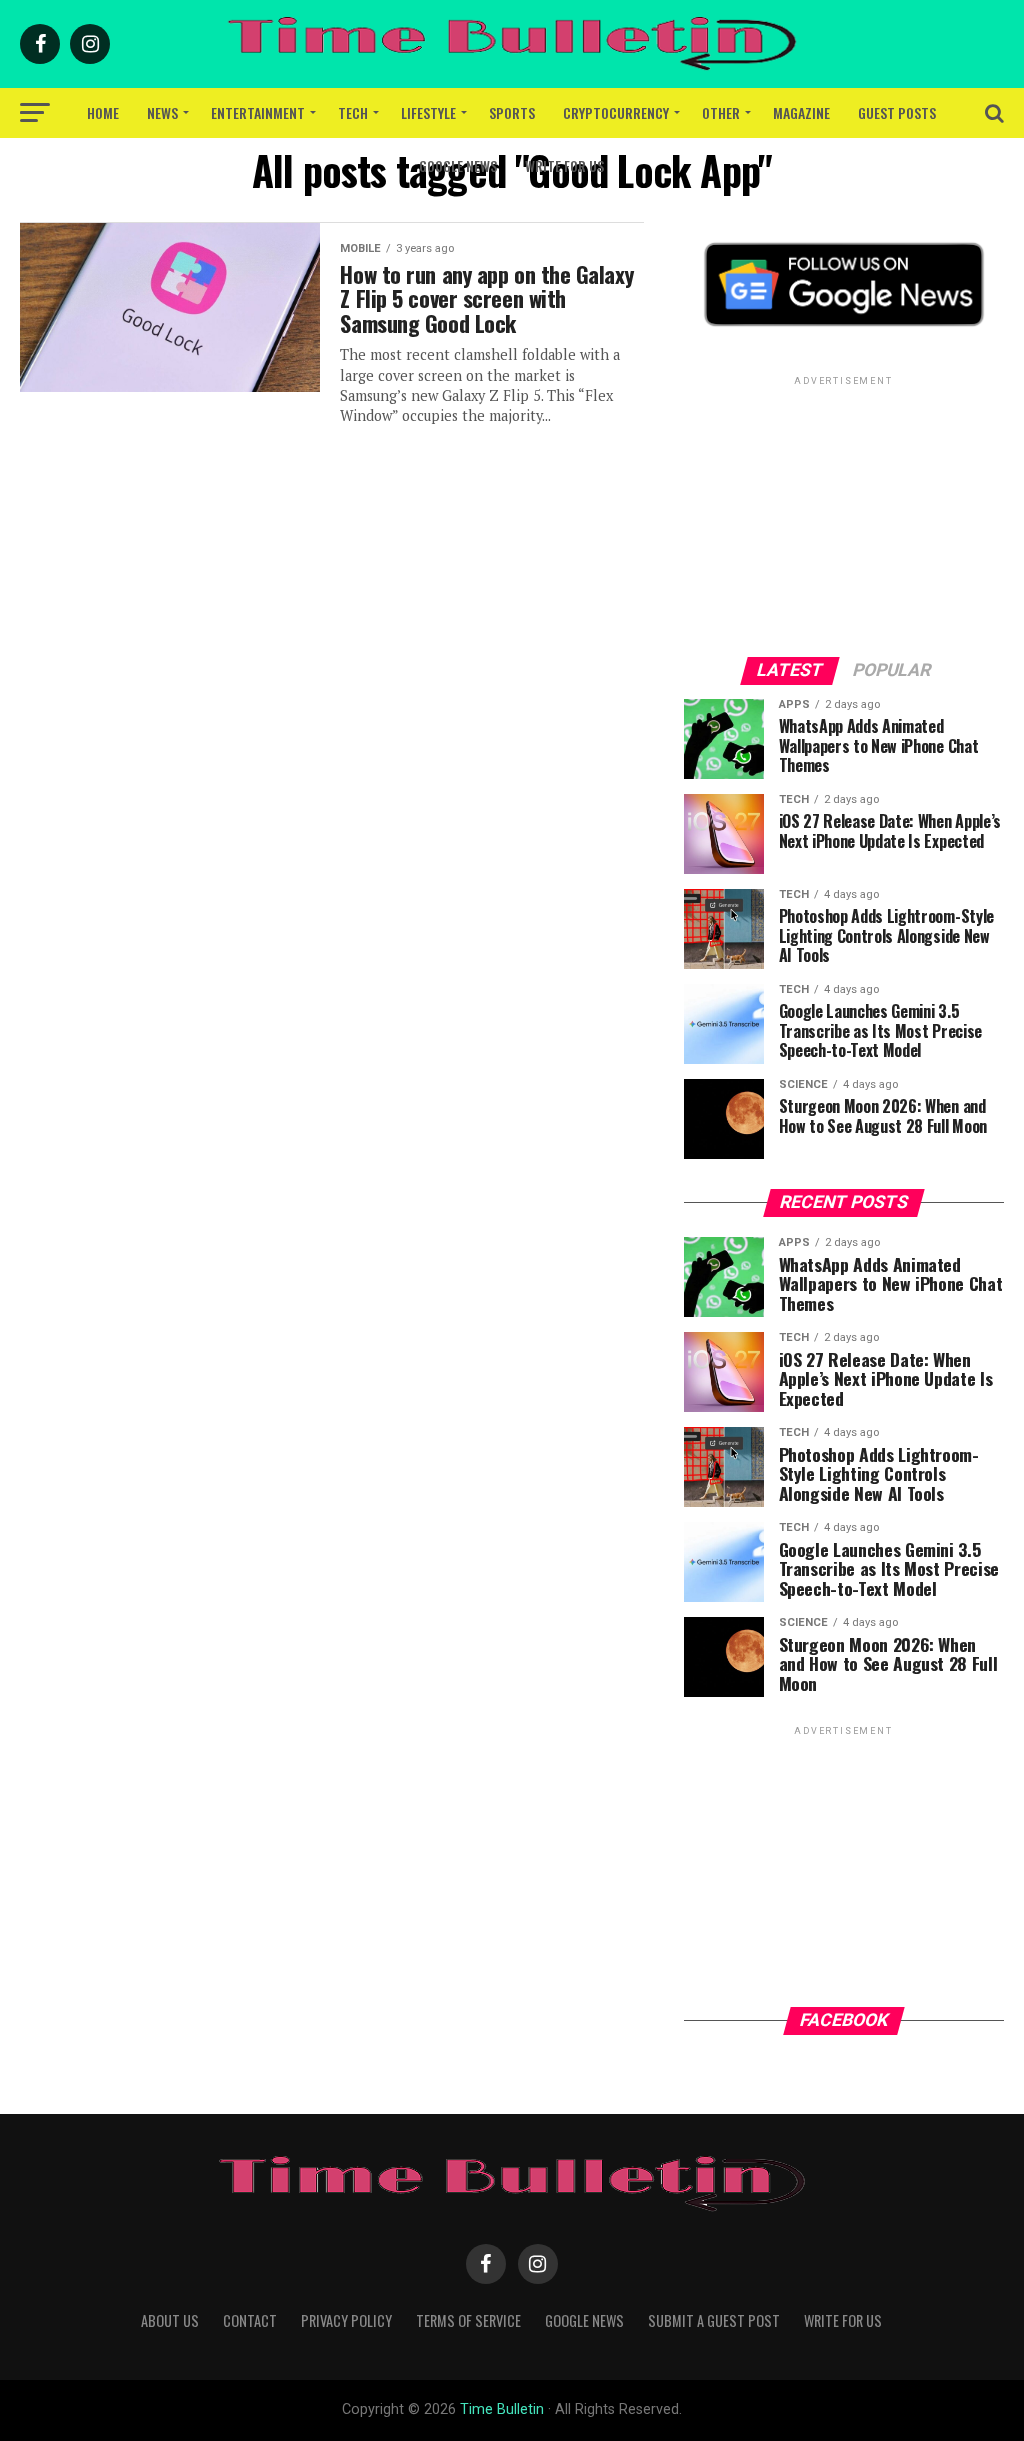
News (162, 112)
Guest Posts (897, 112)
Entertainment (258, 112)
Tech (353, 112)
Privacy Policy (346, 2320)
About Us (170, 2320)
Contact (250, 2320)
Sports (512, 112)
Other (721, 112)
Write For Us (564, 165)
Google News (458, 165)
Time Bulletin (502, 2409)
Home (103, 112)
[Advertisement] (844, 515)
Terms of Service (468, 2320)
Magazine (801, 112)
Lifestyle (428, 112)
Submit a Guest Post (714, 2320)
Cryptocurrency (616, 112)
